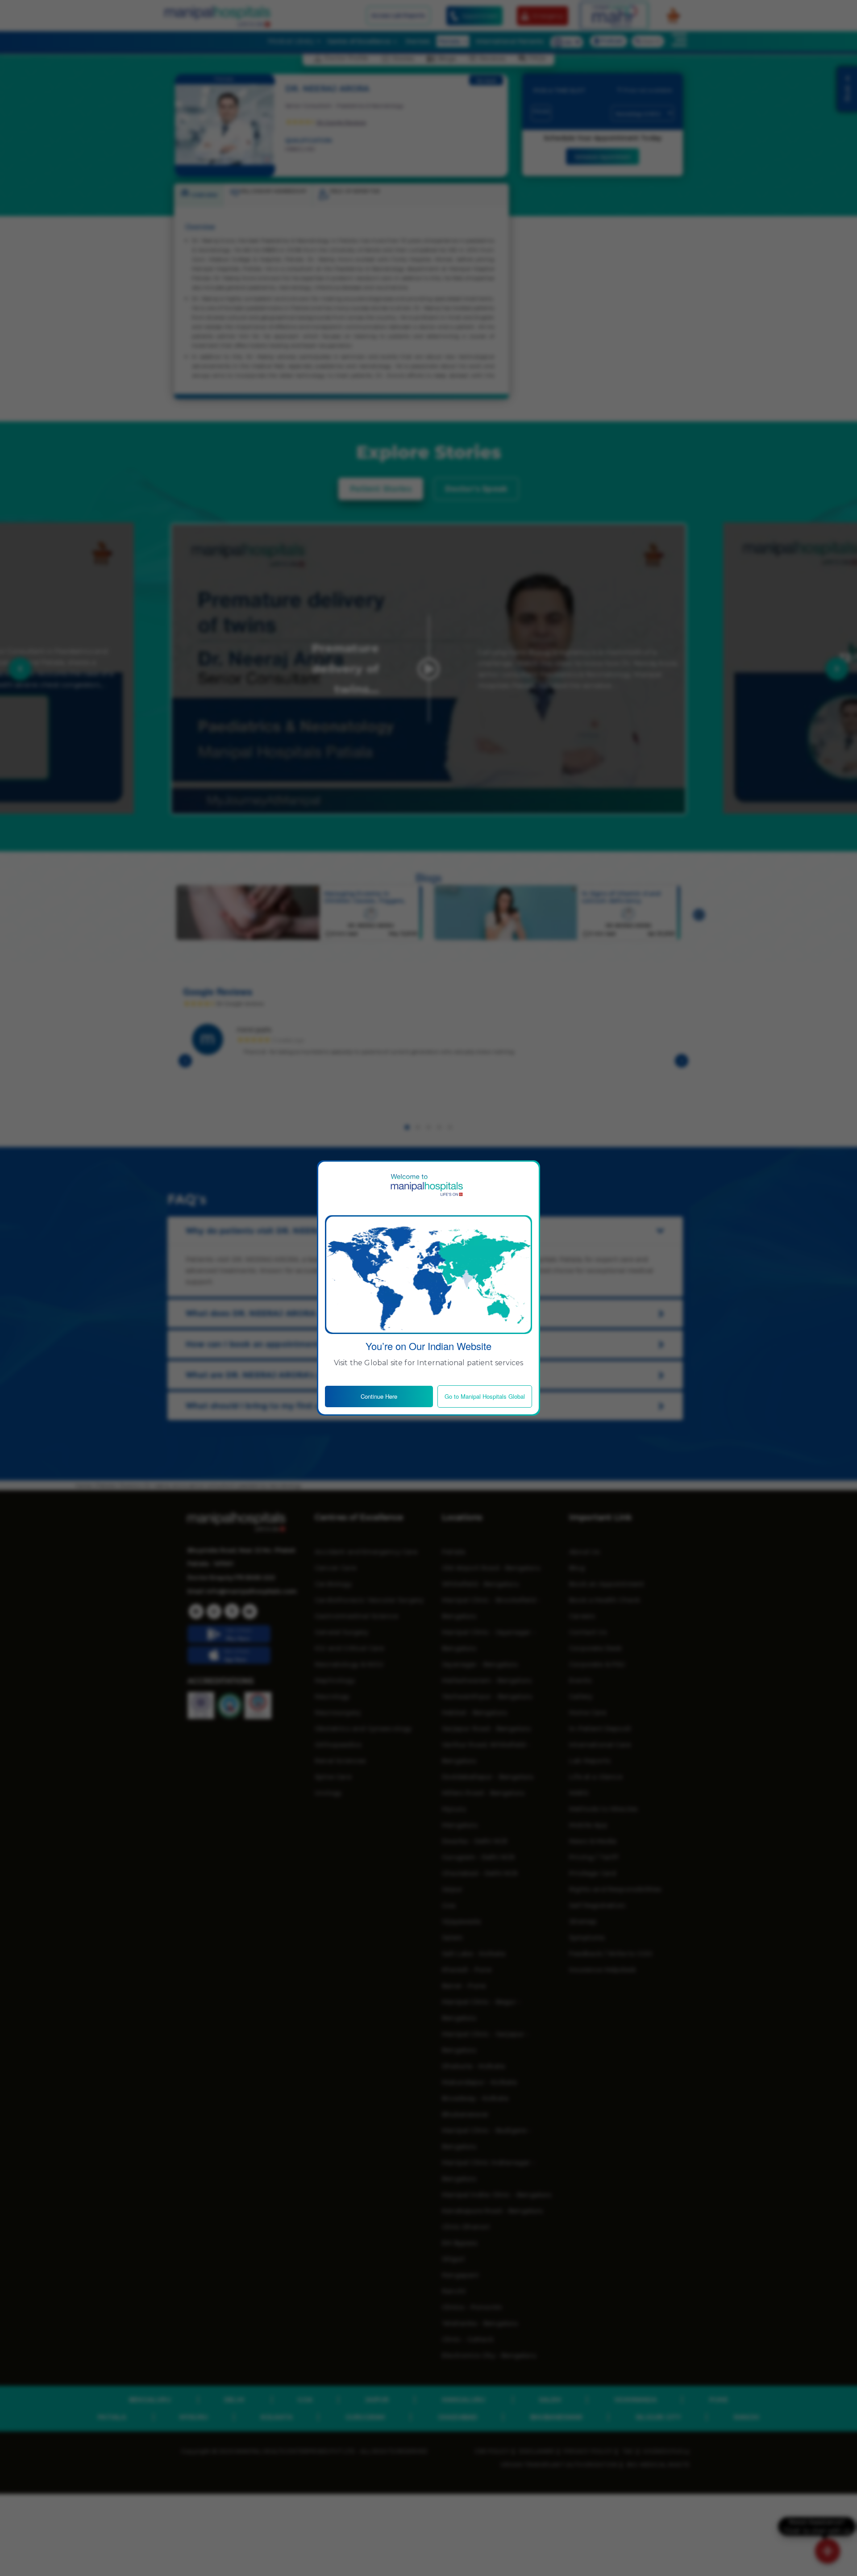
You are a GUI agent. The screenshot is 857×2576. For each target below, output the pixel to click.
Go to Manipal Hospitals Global (485, 1396)
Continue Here (379, 1396)
